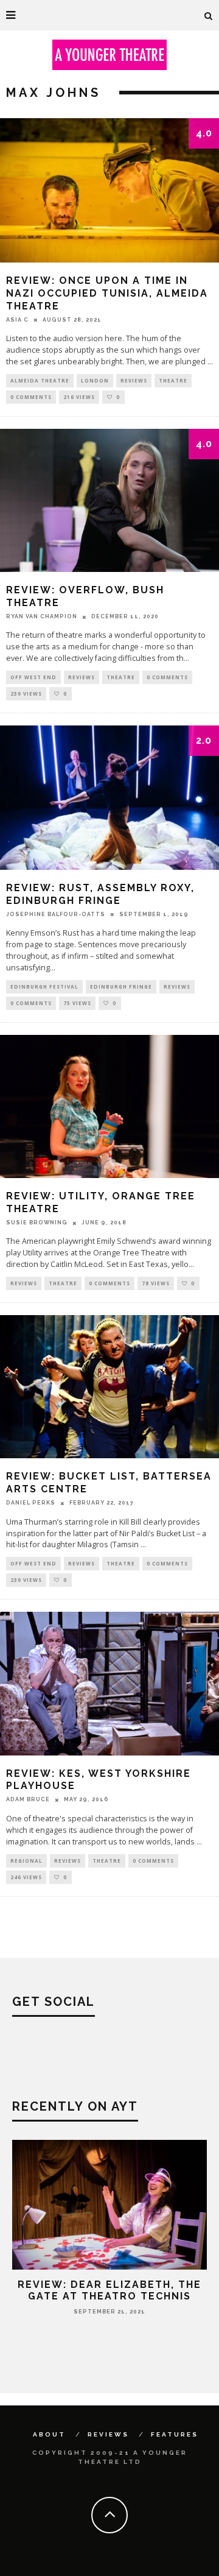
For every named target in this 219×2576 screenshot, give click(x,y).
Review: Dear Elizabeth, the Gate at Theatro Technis (109, 2290)
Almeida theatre (40, 380)
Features (175, 2434)
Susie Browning (37, 1223)
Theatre (173, 380)
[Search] (209, 15)
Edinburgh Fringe (121, 986)
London (95, 380)
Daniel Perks (31, 1503)
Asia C (17, 320)
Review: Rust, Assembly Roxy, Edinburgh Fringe (100, 894)
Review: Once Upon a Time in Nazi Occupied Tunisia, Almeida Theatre (107, 293)
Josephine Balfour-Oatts (56, 914)
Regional (26, 1861)
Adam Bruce (28, 1799)
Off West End (33, 677)
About (49, 2434)
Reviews (134, 380)
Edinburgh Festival (44, 986)
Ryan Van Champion (42, 616)
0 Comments (31, 397)
